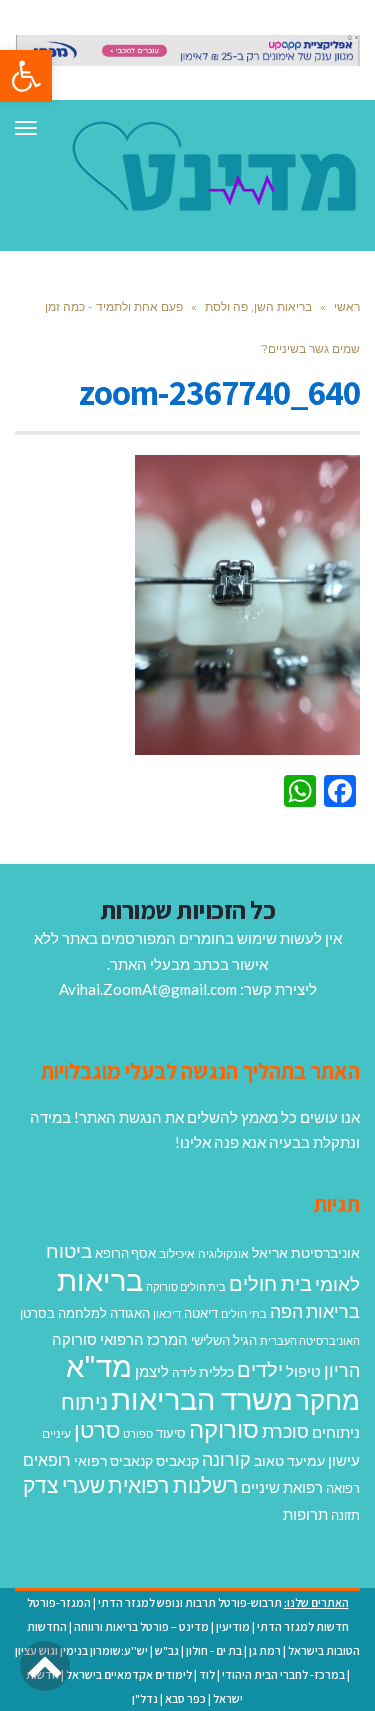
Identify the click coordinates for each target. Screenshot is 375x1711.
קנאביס (177, 1460)
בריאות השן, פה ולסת (258, 306)
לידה (184, 1372)
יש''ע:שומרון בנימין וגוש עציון (81, 1650)
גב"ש (167, 1650)
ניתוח (84, 1402)
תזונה (345, 1515)
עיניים (56, 1433)
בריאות (100, 1279)
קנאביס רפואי (113, 1460)
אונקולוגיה (223, 1253)
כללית (216, 1371)
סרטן (97, 1429)
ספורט (138, 1433)
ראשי (347, 306)
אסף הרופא (125, 1253)
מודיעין (233, 1626)
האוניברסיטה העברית (310, 1340)
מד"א (99, 1365)
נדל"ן (145, 1698)
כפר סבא (185, 1698)
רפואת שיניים (282, 1487)
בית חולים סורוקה (186, 1286)
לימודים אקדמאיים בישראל (129, 1674)
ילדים (260, 1369)
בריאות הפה (315, 1311)
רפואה (343, 1488)
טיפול (303, 1371)
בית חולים (270, 1283)
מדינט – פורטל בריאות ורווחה (141, 1626)
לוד (207, 1674)
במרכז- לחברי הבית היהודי (283, 1674)
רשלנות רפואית (173, 1485)
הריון (342, 1370)
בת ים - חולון (214, 1650)
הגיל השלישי (224, 1340)
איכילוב (177, 1253)
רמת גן (265, 1650)
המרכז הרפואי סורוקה (120, 1339)
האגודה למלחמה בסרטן (85, 1313)
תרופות (305, 1514)
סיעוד (171, 1433)
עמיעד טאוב (289, 1460)
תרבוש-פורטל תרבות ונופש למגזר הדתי (190, 1602)
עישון (344, 1460)
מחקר (328, 1400)
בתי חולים (244, 1313)
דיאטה (201, 1313)
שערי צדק (64, 1485)
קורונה (226, 1459)
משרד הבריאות (202, 1398)
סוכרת (285, 1431)
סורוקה (224, 1429)
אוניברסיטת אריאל (306, 1252)
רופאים (47, 1459)
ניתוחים (336, 1432)
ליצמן (152, 1371)
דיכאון (167, 1313)
